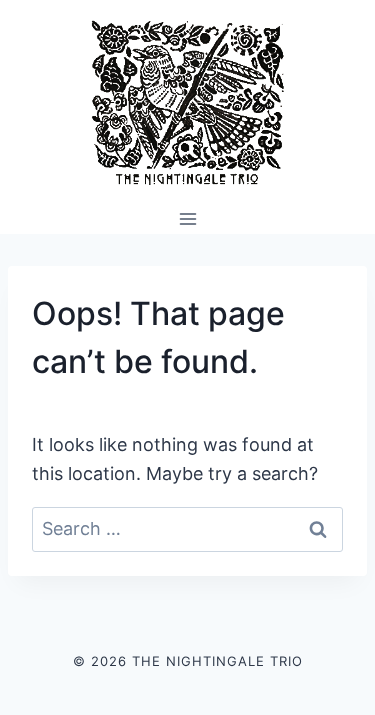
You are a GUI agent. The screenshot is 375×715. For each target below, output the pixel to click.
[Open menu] (187, 218)
